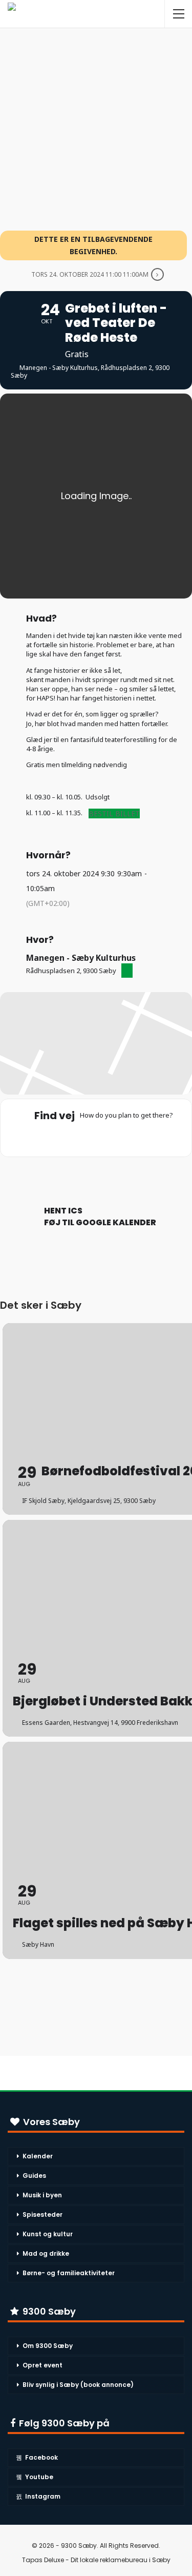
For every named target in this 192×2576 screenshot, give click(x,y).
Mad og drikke (46, 2253)
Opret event (42, 2365)
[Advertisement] (96, 124)
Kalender (38, 2156)
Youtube (39, 2477)
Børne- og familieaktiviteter (69, 2273)
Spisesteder (42, 2214)
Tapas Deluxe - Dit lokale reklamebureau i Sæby (96, 2560)
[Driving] (76, 1137)
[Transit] (96, 1137)
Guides (34, 2176)
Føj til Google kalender (100, 1223)
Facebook (41, 2457)
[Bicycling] (136, 1137)
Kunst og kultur (48, 2234)
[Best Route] (56, 1137)
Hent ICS (63, 1211)
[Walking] (116, 1137)
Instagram (43, 2496)
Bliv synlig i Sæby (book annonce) (78, 2385)
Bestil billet (114, 813)
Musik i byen (42, 2195)
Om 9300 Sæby (48, 2346)
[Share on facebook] (85, 1175)
